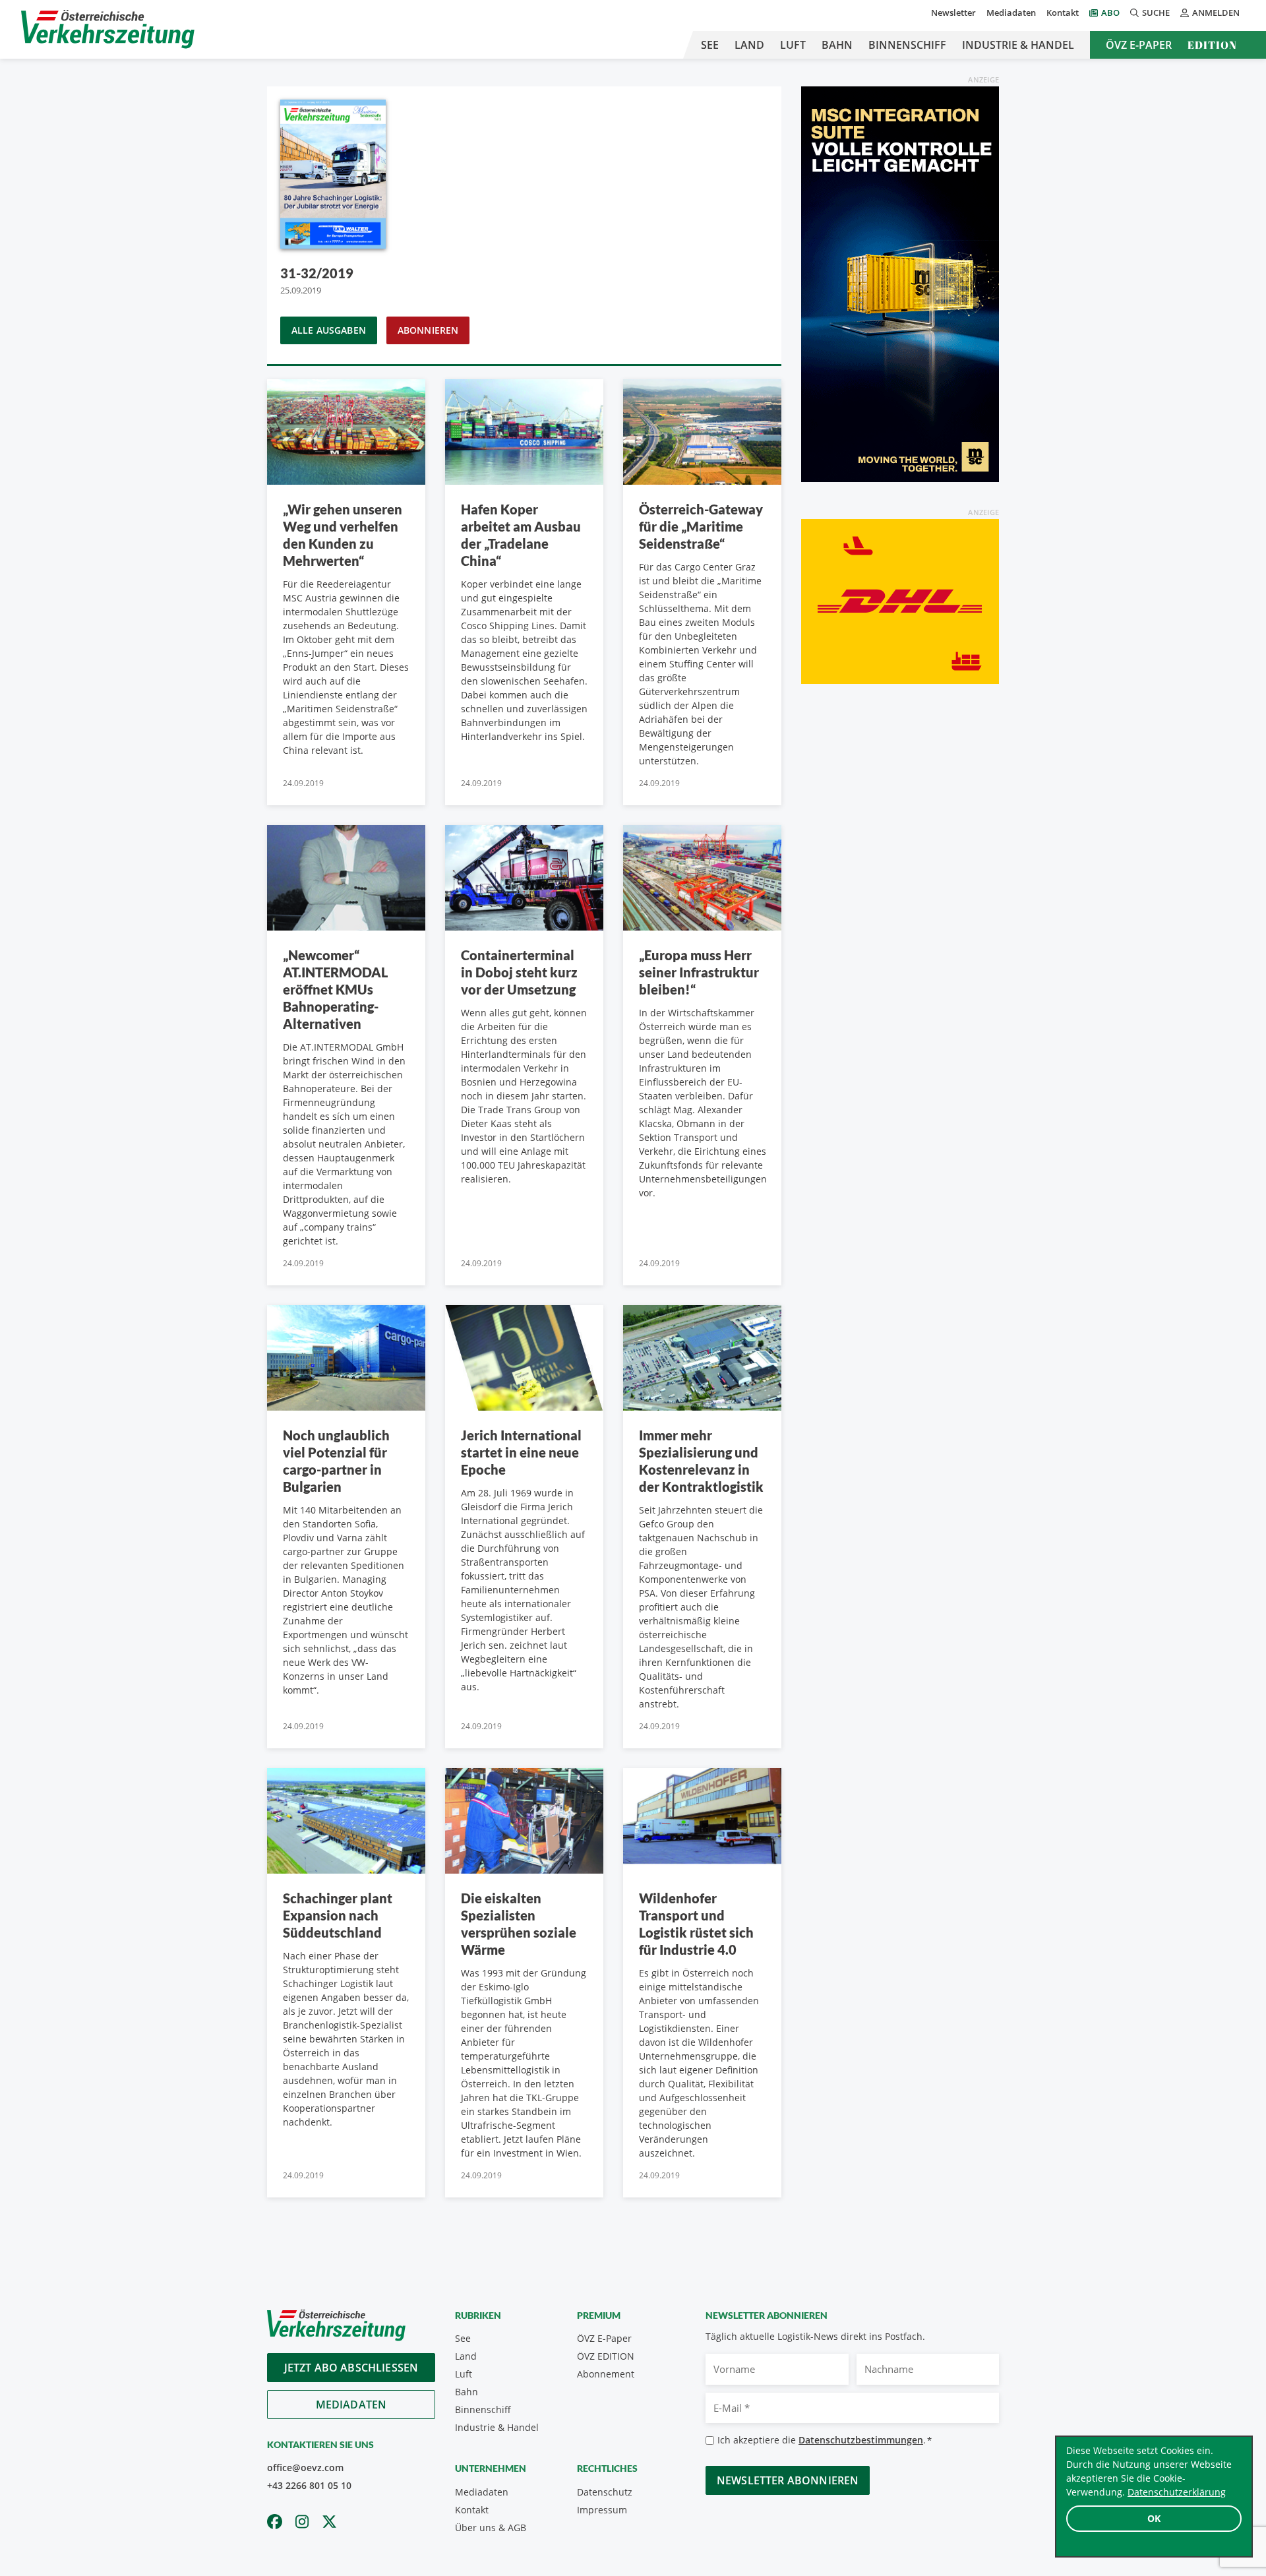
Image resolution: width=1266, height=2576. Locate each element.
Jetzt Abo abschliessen (351, 2368)
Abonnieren (428, 330)
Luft (793, 45)
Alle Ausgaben (329, 330)
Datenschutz (605, 2492)
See (710, 45)
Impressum (602, 2510)
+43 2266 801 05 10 (309, 2485)
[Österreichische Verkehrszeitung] (108, 29)
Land (749, 45)
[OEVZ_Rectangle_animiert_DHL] (900, 600)
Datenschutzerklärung (1177, 2492)
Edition (1212, 45)
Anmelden (1216, 13)
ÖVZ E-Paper (1139, 45)
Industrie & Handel (1018, 45)
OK (1154, 2518)
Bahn (837, 45)
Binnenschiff (907, 45)
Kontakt (1063, 13)
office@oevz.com (305, 2468)
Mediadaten (1011, 13)
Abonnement (606, 2374)
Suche (1156, 13)
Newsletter (953, 13)
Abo (1110, 13)
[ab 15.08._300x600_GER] (900, 283)
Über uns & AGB (491, 2528)
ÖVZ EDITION (606, 2356)
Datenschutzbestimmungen (861, 2440)
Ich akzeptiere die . (825, 2440)
